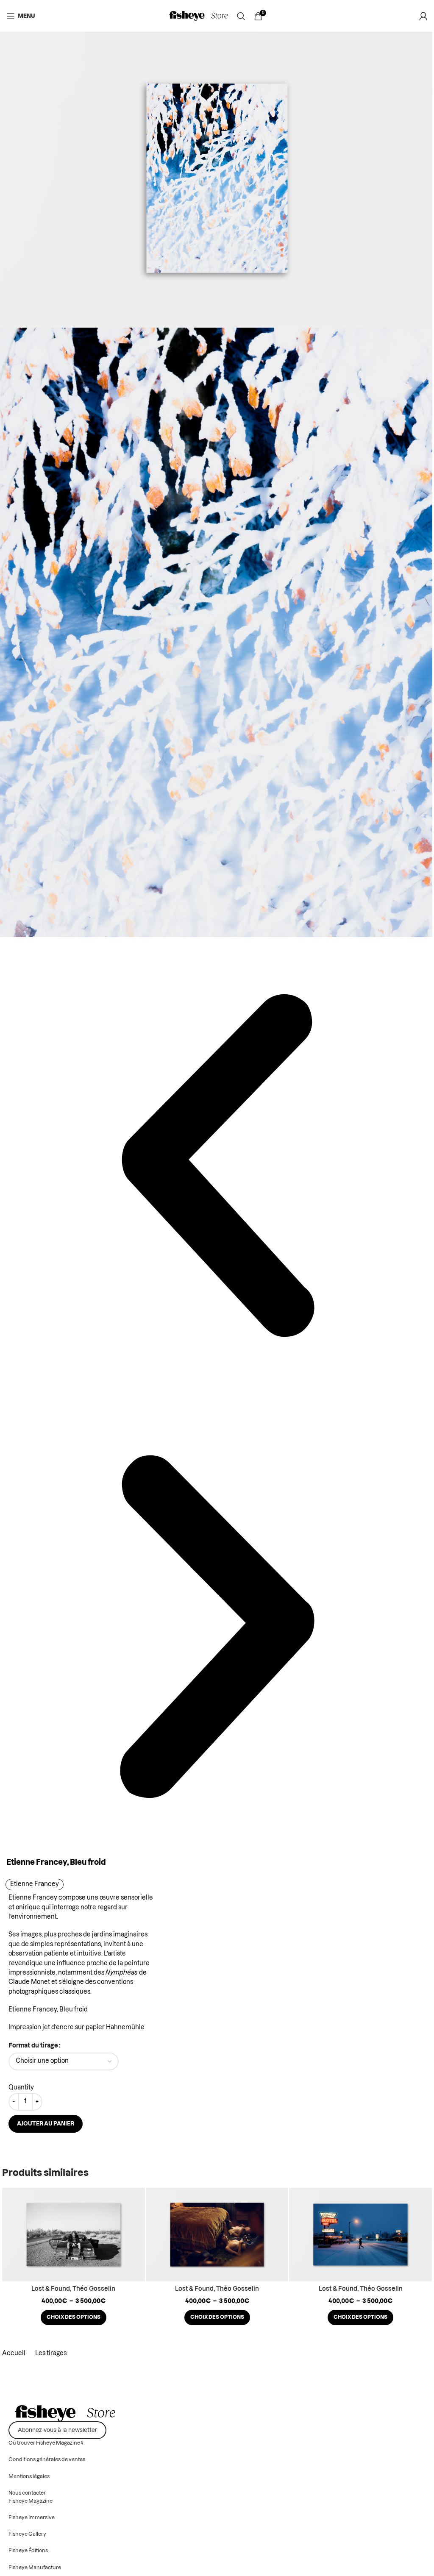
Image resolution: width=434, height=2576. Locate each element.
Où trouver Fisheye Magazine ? (46, 2443)
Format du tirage (33, 2046)
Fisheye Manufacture (35, 2568)
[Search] (241, 16)
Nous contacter (27, 2493)
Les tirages (51, 2353)
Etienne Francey (35, 1884)
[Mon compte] (423, 16)
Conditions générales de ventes (47, 2459)
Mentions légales (29, 2476)
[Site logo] (199, 16)
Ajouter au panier (46, 2124)
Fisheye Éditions (28, 2551)
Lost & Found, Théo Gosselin (73, 2289)
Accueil (14, 2353)
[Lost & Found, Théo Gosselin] (74, 2234)
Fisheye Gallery (27, 2534)
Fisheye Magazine (31, 2501)
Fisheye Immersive (32, 2518)
